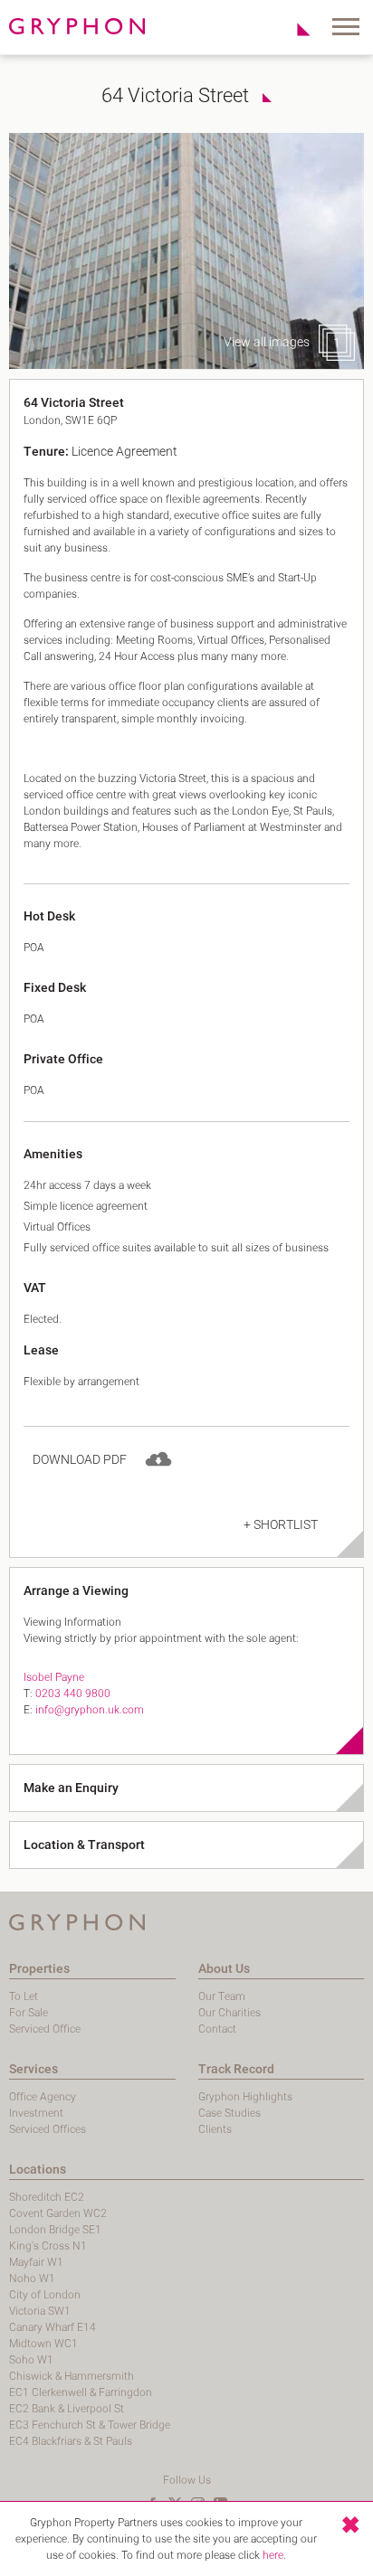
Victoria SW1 (40, 2311)
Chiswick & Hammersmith (72, 2376)
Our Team (222, 1996)
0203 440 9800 (73, 1694)
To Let (24, 1996)
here (273, 2555)
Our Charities (230, 2013)
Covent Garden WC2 (58, 2213)
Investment (36, 2113)
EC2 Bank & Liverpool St (67, 2409)
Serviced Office (45, 2029)
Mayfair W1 (36, 2262)
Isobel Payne (54, 1677)
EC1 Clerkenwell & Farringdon (81, 2392)
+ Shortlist (281, 1525)
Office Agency (43, 2097)
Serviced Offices (48, 2129)
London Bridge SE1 (55, 2230)
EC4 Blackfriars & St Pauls (71, 2441)
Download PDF (80, 1460)
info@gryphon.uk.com (90, 1710)
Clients (215, 2129)
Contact (217, 2029)
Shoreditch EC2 (47, 2197)
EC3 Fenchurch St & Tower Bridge (90, 2425)
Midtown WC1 (43, 2344)
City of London (45, 2295)
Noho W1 (32, 2279)
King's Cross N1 (48, 2246)
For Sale (29, 2013)
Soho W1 (31, 2360)
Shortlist (294, 29)
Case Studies (230, 2113)
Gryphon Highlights (245, 2097)
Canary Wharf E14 (53, 2327)
